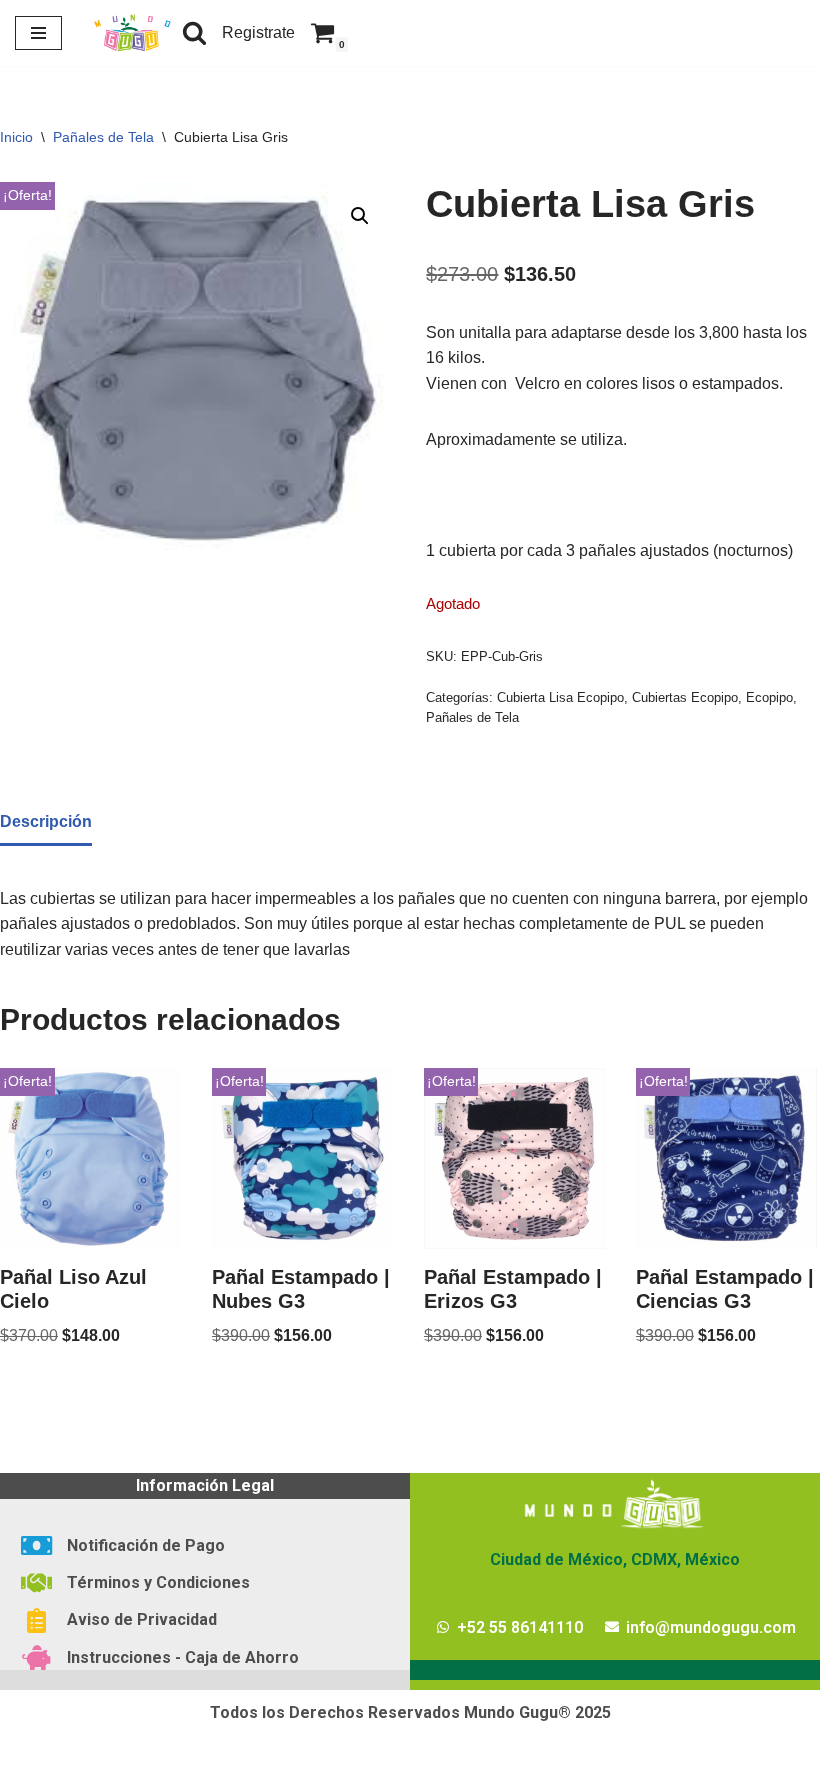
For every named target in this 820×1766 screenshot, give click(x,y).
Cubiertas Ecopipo (685, 697)
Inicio (16, 137)
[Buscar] (194, 32)
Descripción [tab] (46, 821)
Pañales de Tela (103, 137)
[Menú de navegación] (38, 33)
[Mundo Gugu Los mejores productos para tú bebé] (132, 33)
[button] (360, 216)
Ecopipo (769, 697)
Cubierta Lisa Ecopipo (560, 697)
